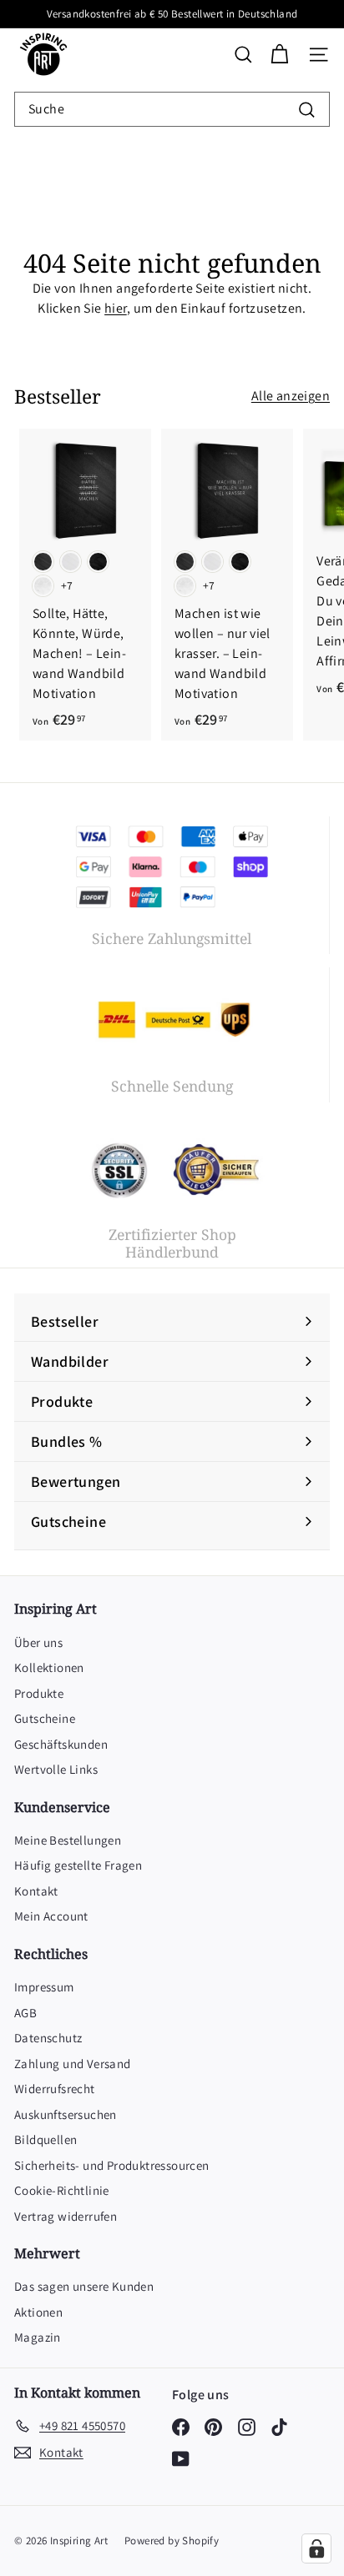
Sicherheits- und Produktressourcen (112, 2165)
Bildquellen (46, 2139)
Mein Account (51, 1916)
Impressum (44, 1987)
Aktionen (38, 2312)
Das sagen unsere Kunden (84, 2286)
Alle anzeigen (291, 396)
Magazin (38, 2337)
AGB (25, 2013)
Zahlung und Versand (73, 2064)
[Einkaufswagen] (279, 55)
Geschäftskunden (61, 1744)
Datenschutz (48, 2038)
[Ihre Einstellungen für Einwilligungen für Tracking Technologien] (316, 2548)
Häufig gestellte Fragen (78, 1865)
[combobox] (172, 109)
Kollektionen (49, 1667)
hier (116, 308)
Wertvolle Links (56, 1769)
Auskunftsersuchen (66, 2114)
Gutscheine (45, 1718)
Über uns (38, 1642)
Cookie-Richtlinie (62, 2190)
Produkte (39, 1693)
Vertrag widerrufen (66, 2216)
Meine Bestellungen (68, 1840)
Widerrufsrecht (55, 2089)
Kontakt (36, 1891)
